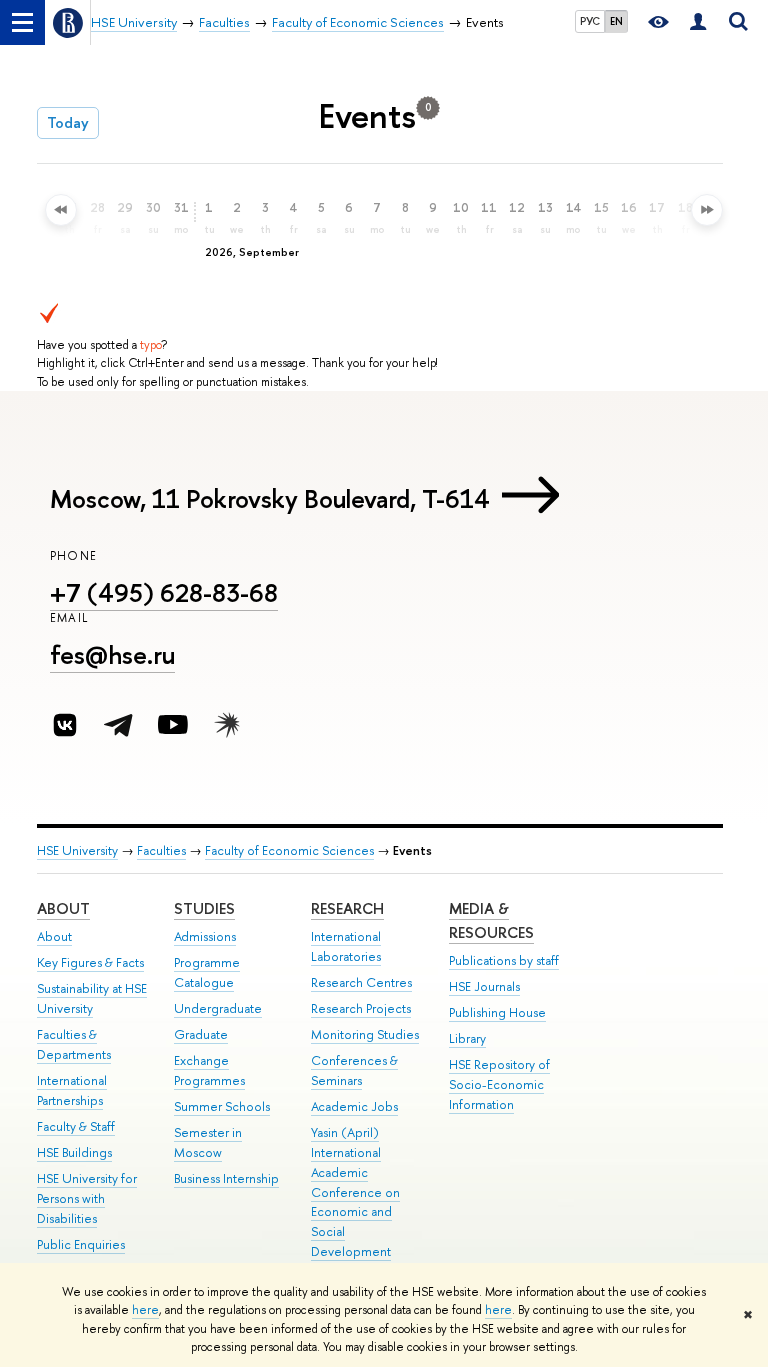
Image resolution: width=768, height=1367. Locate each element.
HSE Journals (484, 986)
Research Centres (361, 982)
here (145, 1310)
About (63, 908)
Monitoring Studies (365, 1034)
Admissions (205, 936)
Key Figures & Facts (90, 962)
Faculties (161, 850)
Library (467, 1038)
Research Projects (361, 1008)
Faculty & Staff (76, 1126)
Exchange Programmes (209, 1070)
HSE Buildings (74, 1152)
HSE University (77, 850)
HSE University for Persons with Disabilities (87, 1198)
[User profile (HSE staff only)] (698, 22)
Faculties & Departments (74, 1044)
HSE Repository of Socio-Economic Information (499, 1084)
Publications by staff (504, 960)
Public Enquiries (81, 1244)
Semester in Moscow (208, 1142)
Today (68, 122)
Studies (204, 908)
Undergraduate (218, 1008)
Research (347, 908)
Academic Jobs (354, 1106)
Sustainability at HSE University (92, 998)
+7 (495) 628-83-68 (164, 592)
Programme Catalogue (207, 972)
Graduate (201, 1034)
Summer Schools (222, 1106)
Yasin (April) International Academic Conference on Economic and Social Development (355, 1192)
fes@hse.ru (112, 654)
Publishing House (497, 1012)
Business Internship (226, 1178)
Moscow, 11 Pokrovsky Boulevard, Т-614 (270, 498)
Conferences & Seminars (354, 1070)
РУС (590, 21)
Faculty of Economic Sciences (289, 850)
